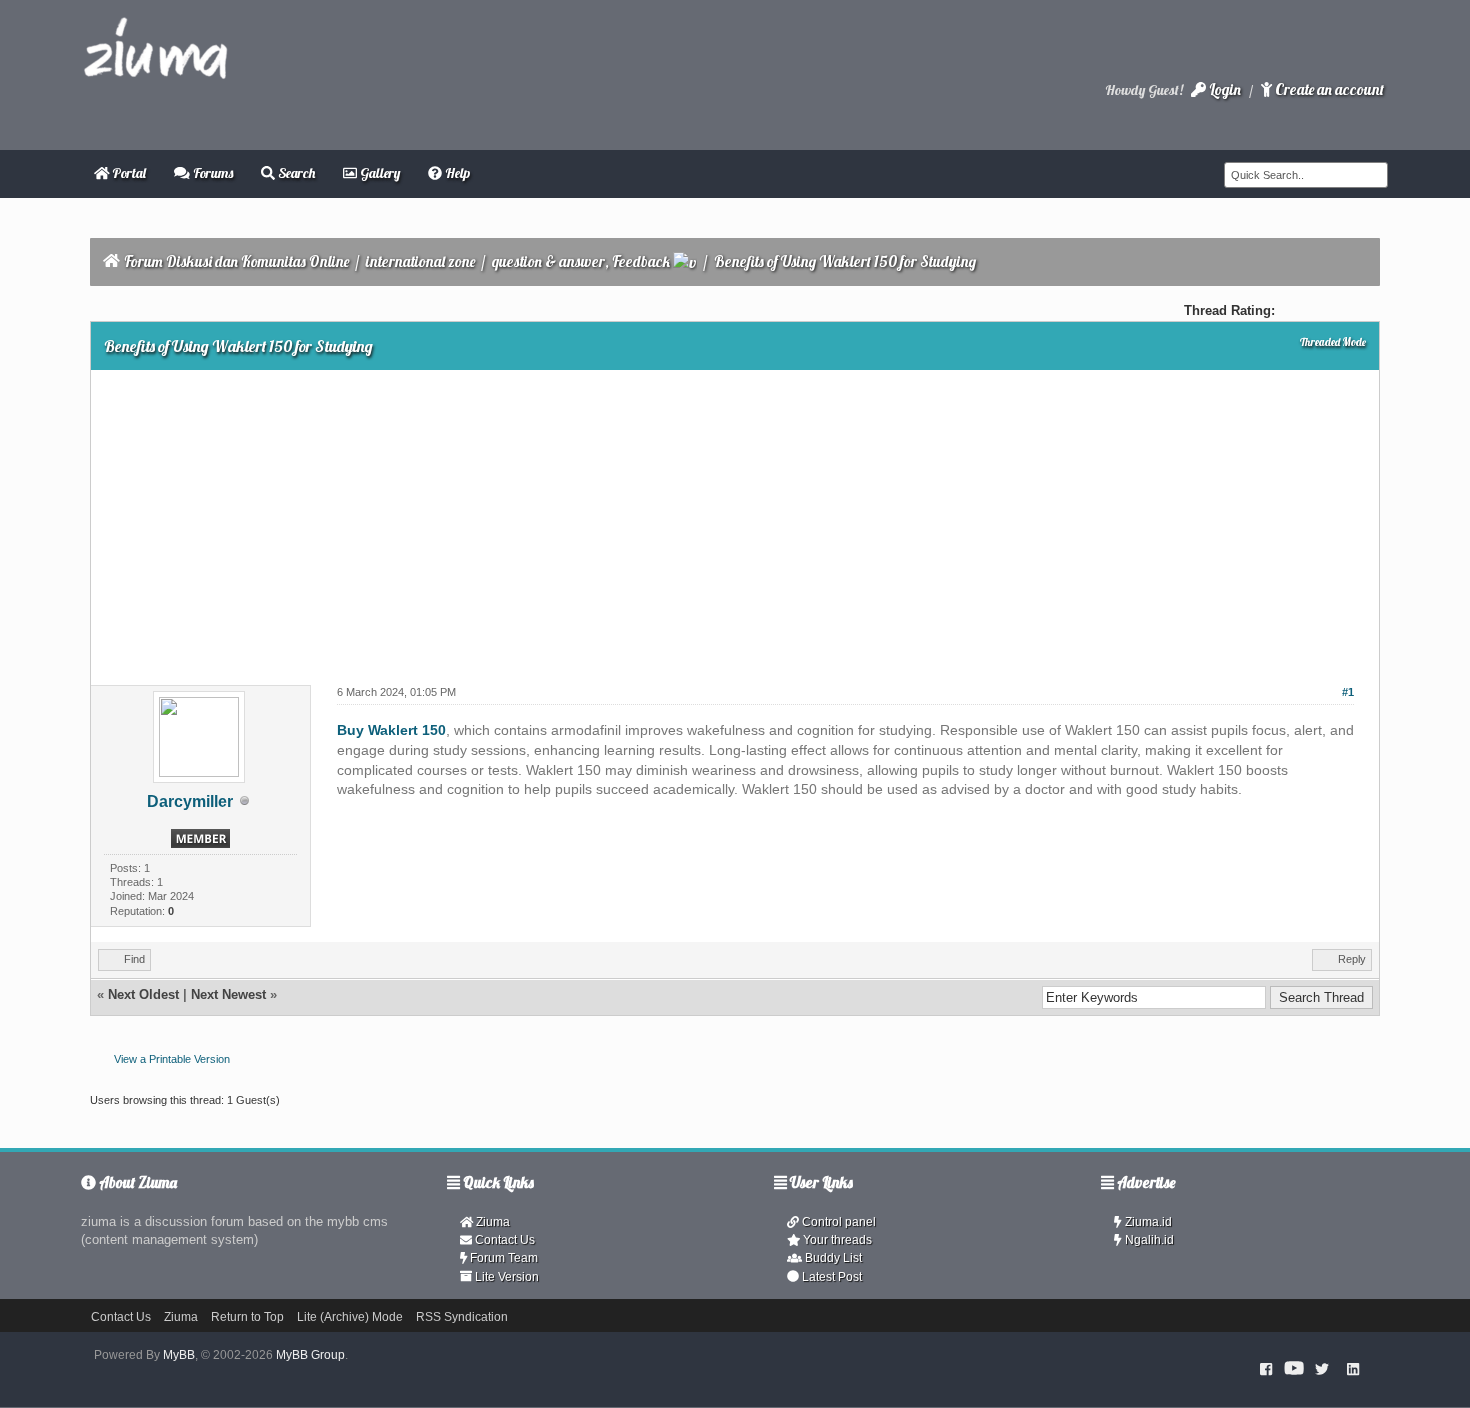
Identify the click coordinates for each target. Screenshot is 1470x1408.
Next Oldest (143, 994)
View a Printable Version (172, 1059)
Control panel (837, 1222)
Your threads (836, 1240)
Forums (211, 173)
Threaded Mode (1333, 342)
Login (1223, 89)
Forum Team (502, 1258)
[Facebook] (1266, 1369)
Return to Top (247, 1317)
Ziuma (491, 1222)
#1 (1348, 692)
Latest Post (830, 1277)
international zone (420, 261)
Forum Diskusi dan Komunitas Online (236, 261)
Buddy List (832, 1258)
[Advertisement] (735, 520)
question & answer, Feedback (581, 261)
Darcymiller (190, 801)
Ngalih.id (1148, 1240)
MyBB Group (310, 1355)
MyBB (179, 1355)
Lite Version (505, 1277)
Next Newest (228, 994)
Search (295, 173)
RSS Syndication (462, 1317)
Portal (127, 173)
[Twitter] (1322, 1369)
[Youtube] (1294, 1369)
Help (456, 173)
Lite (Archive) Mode (350, 1317)
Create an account (1328, 89)
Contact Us (503, 1240)
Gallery (378, 173)
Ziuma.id (1147, 1222)
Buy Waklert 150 (391, 730)
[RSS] (1353, 1369)
